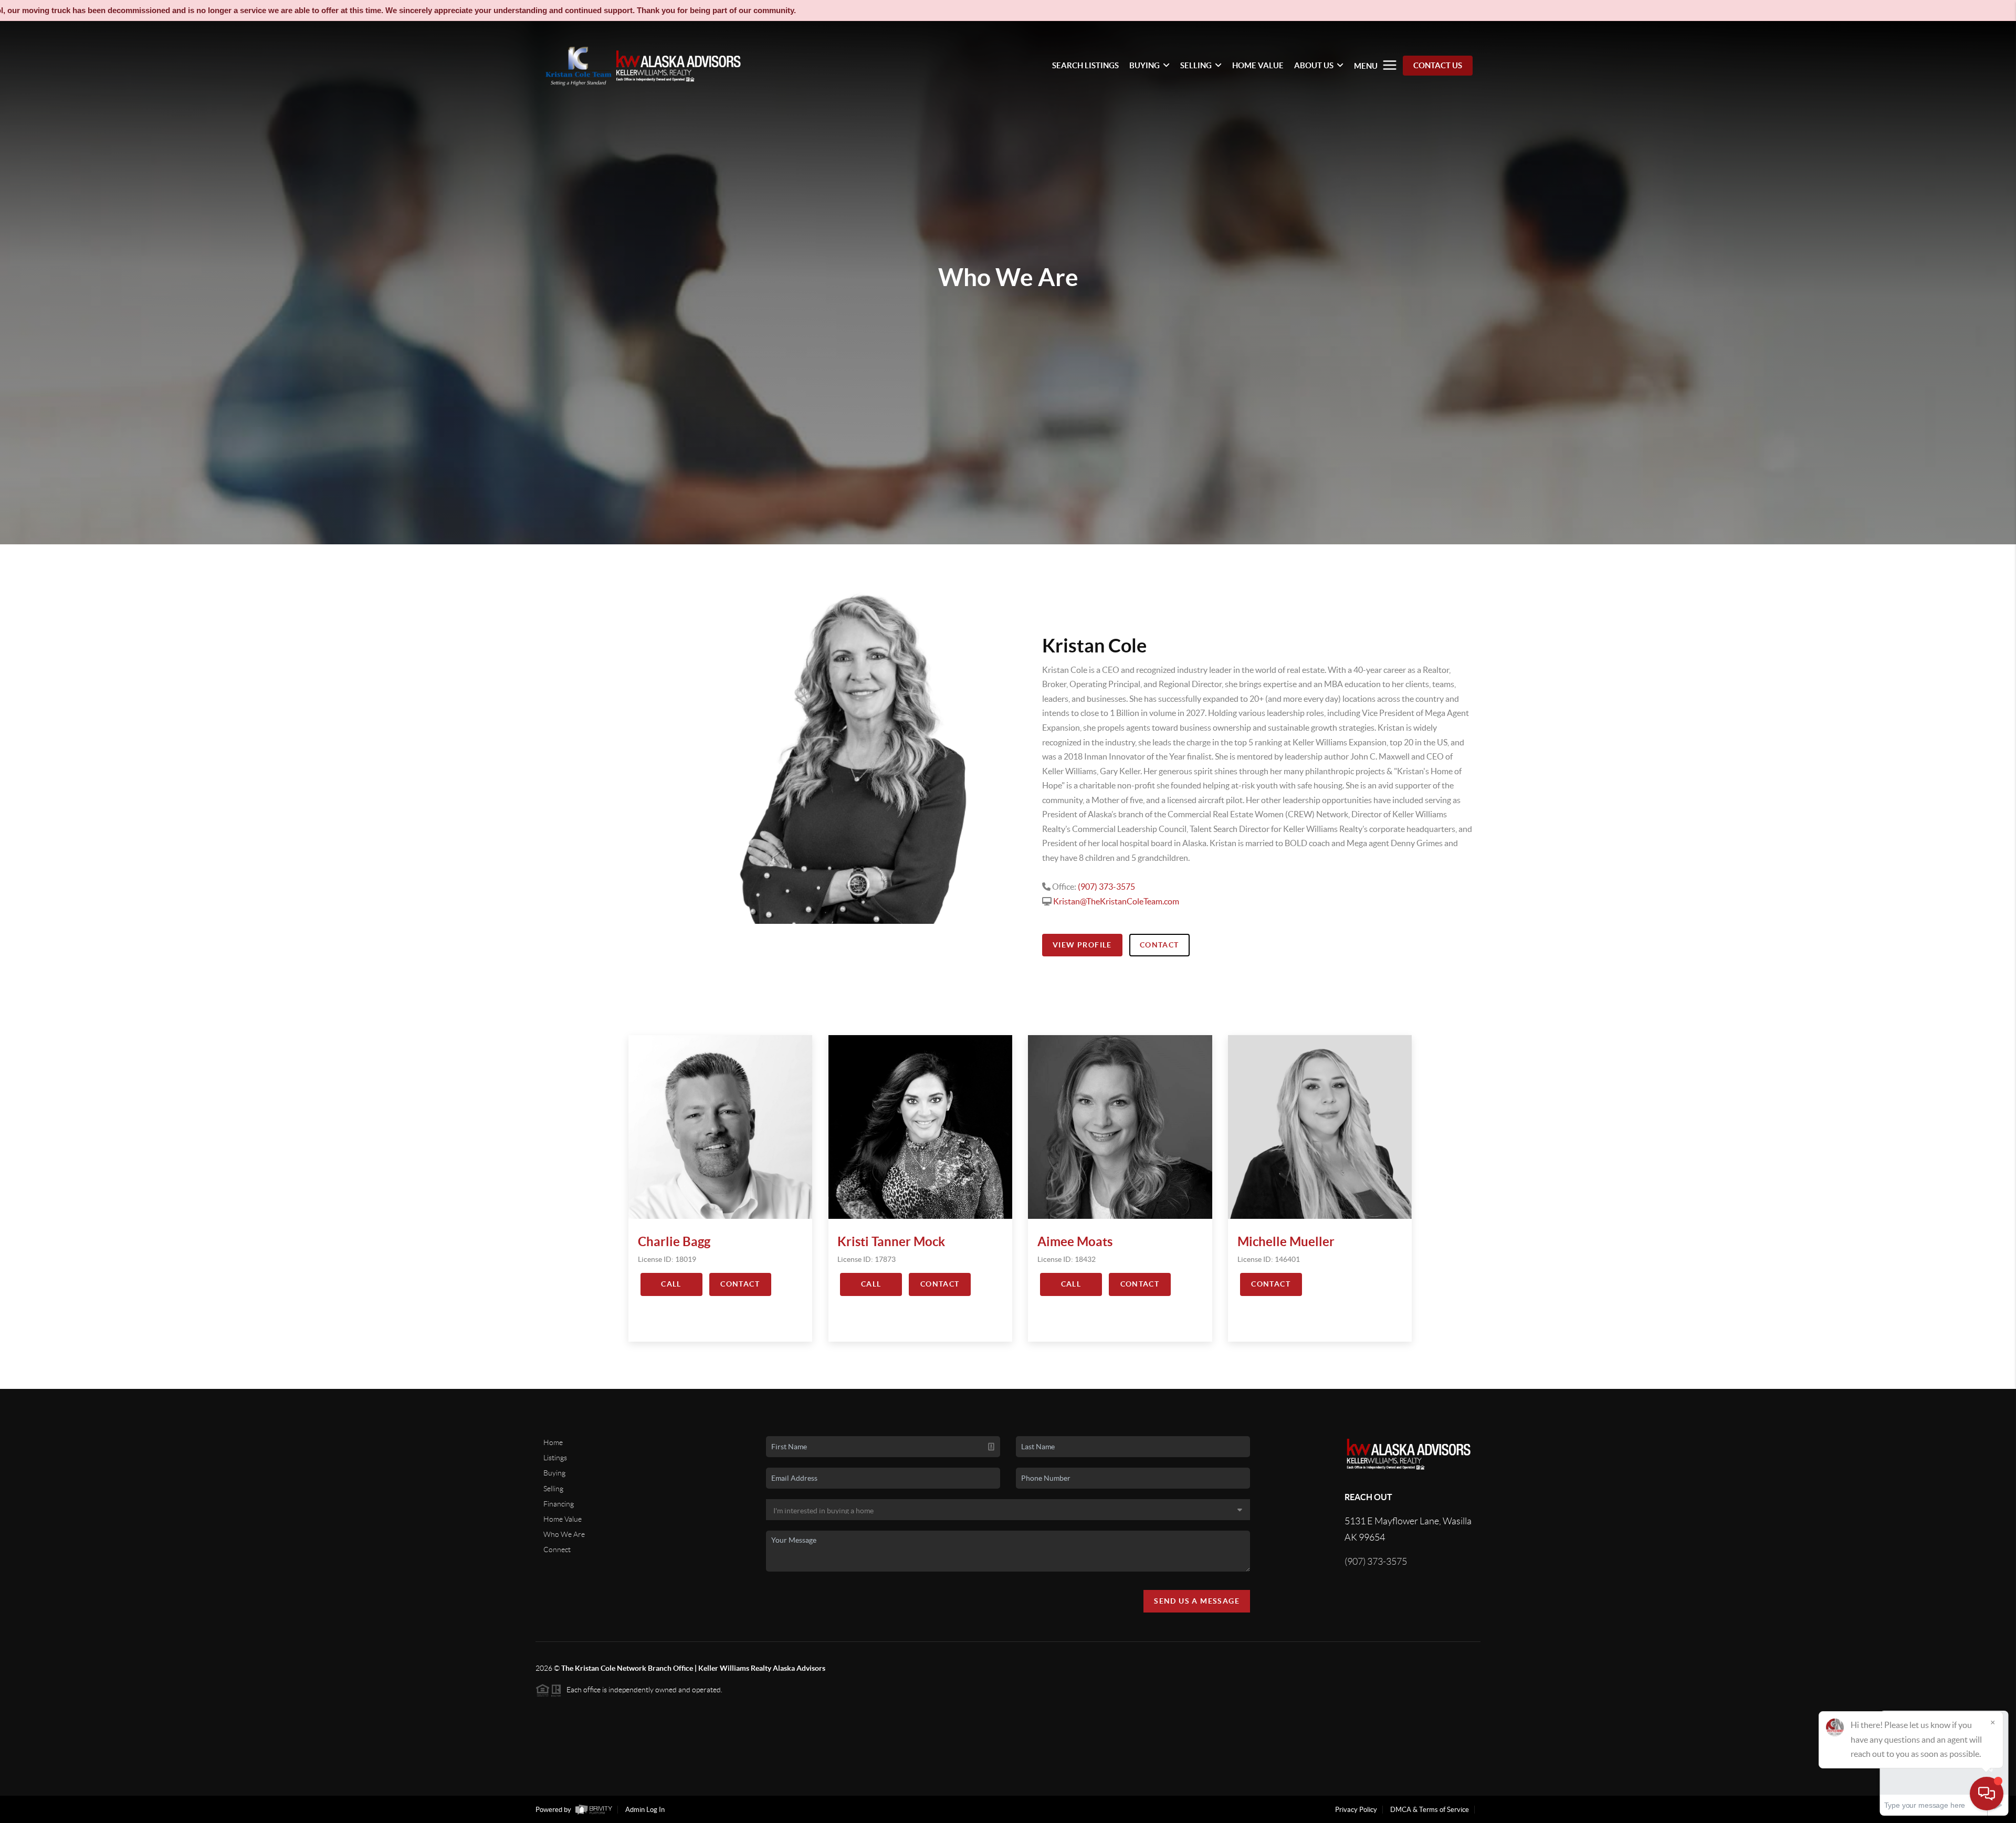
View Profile (1082, 945)
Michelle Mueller (1286, 1242)
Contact (1159, 945)
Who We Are (564, 1534)
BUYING (1144, 65)
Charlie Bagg (674, 1242)
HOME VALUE (1258, 65)
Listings (555, 1458)
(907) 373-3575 (1106, 887)
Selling (553, 1489)
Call (671, 1284)
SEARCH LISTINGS (1085, 65)
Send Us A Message (1197, 1601)
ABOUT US (1314, 65)
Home (553, 1442)
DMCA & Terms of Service (1430, 1810)
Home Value (563, 1519)
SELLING (1196, 65)
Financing (559, 1504)
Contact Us (1438, 65)
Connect (557, 1550)
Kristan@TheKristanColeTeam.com (1116, 901)
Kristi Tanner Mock (891, 1242)
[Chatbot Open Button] (1987, 1794)
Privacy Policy (1356, 1810)
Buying (554, 1473)
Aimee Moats (1075, 1242)
